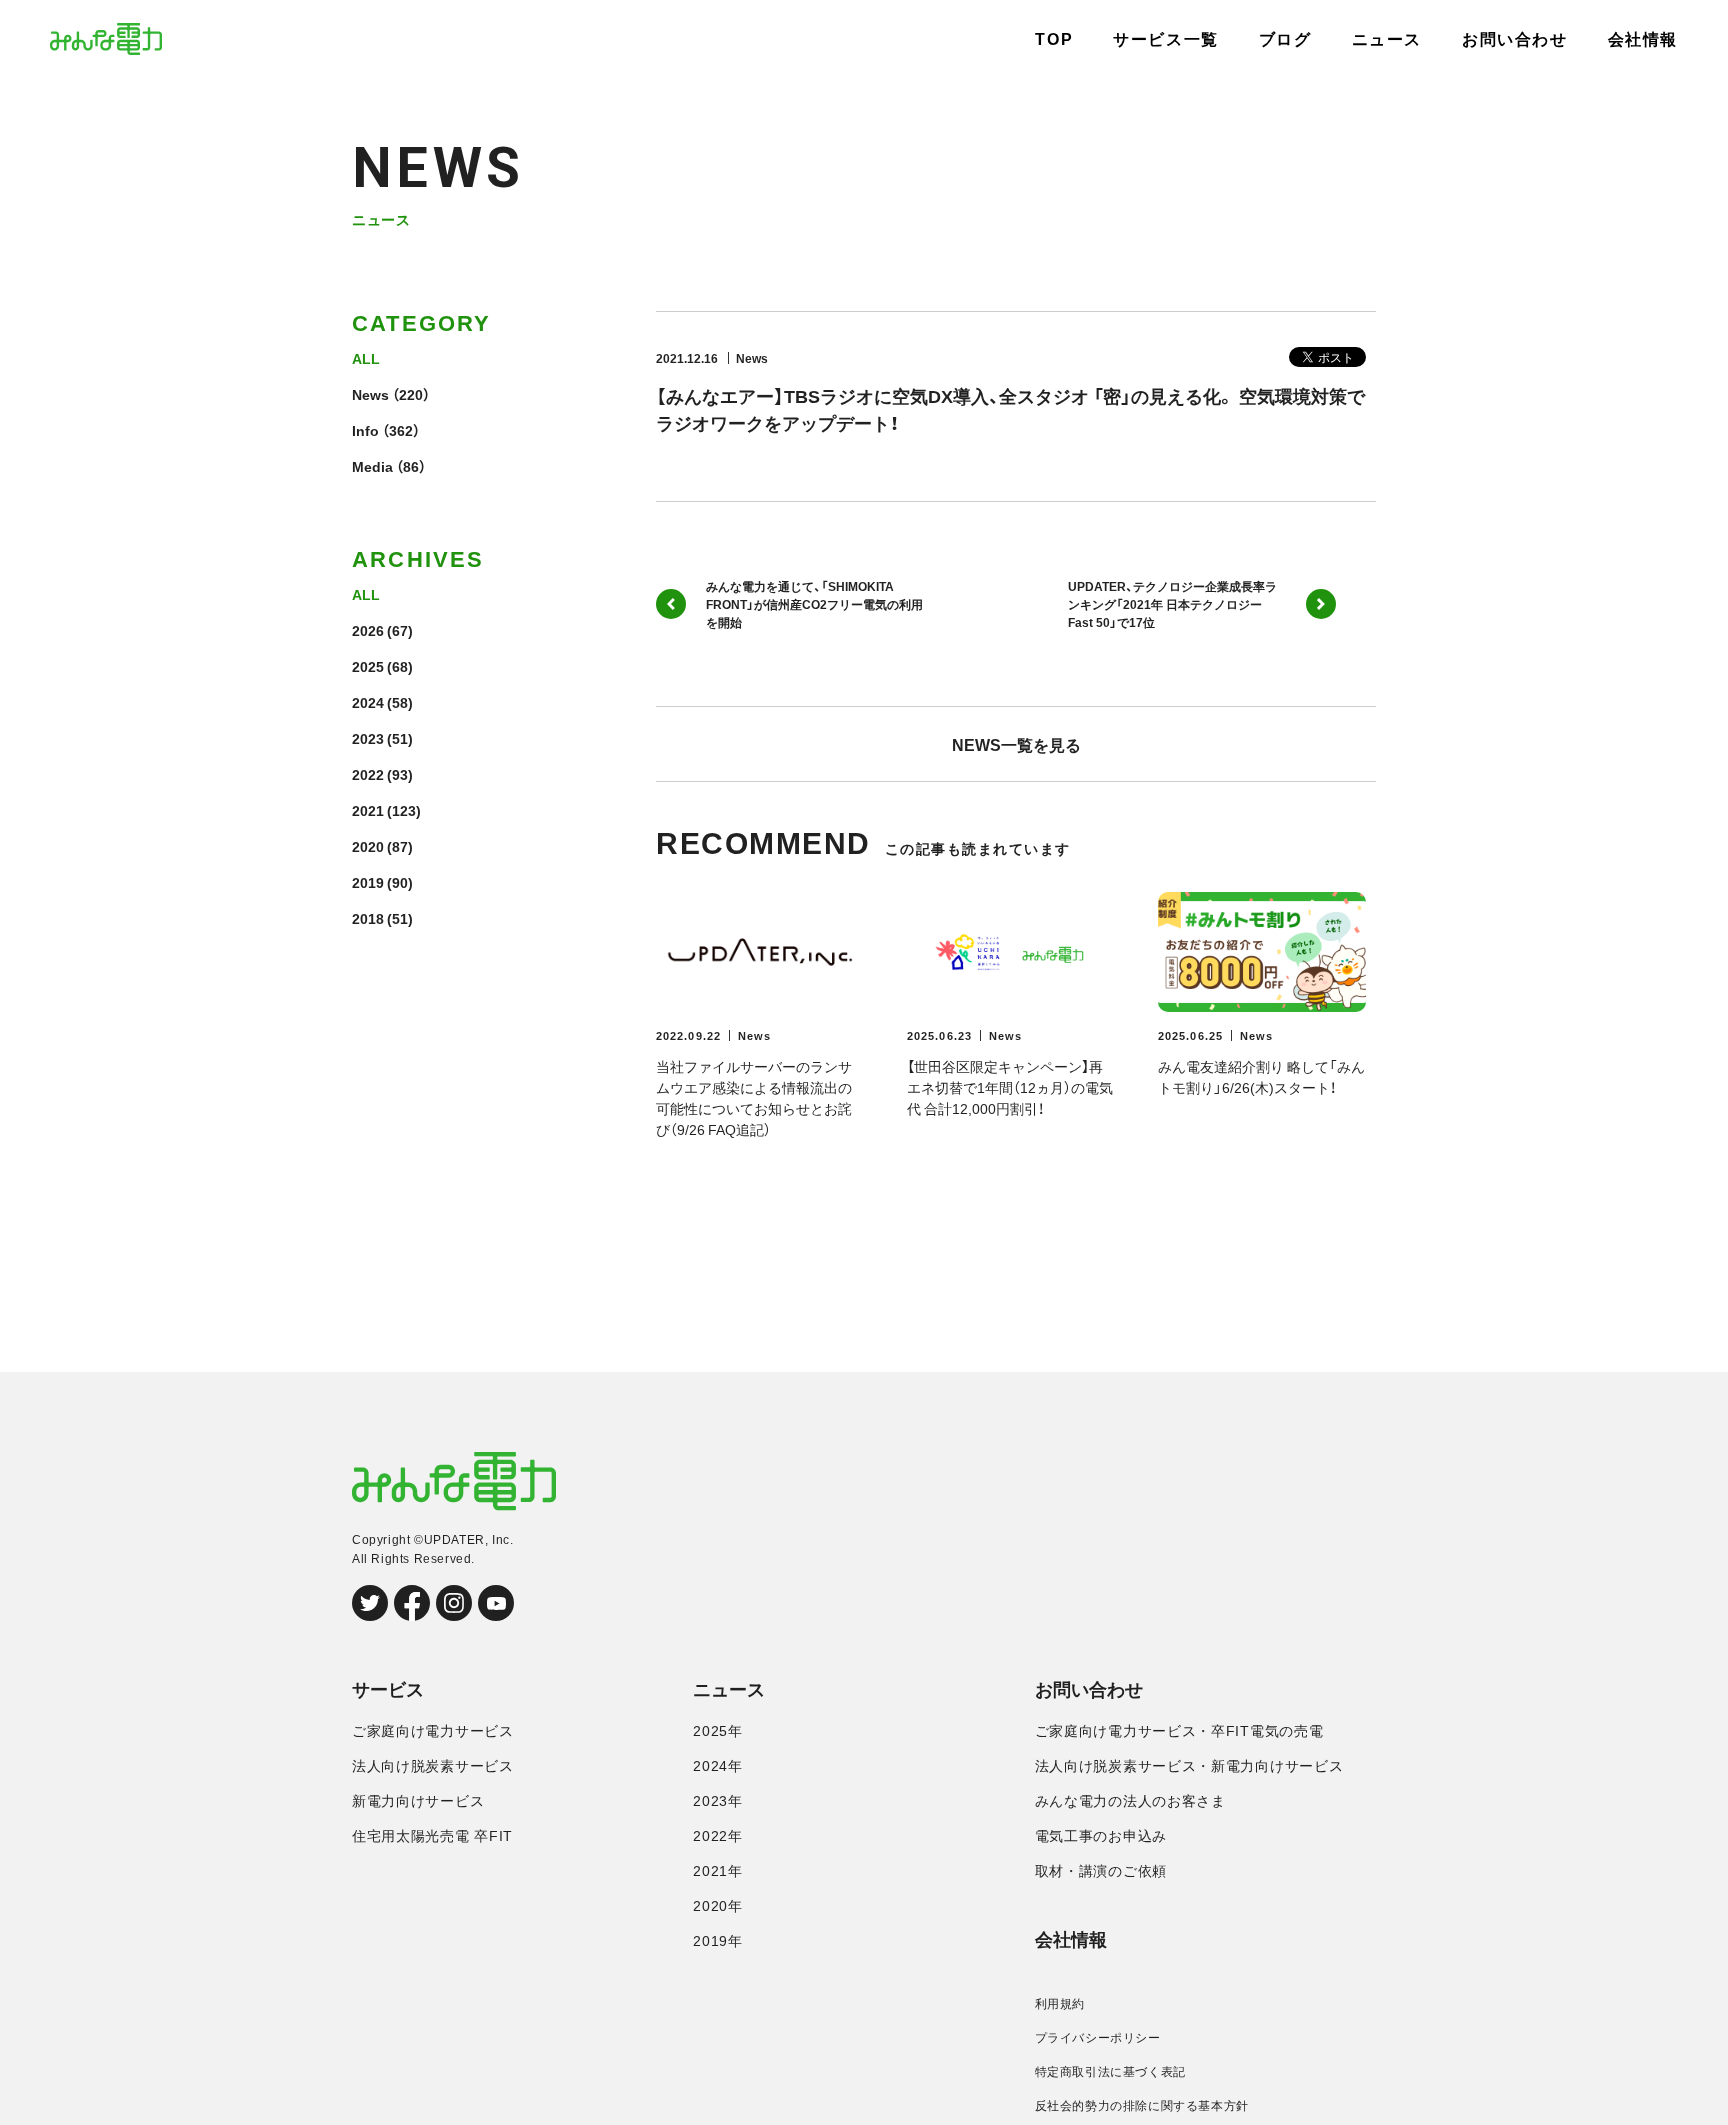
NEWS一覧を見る (1016, 744)
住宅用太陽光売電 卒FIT (432, 1836)
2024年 (718, 1766)
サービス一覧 (1166, 39)
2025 (368, 666)
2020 (368, 846)
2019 (368, 882)
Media (372, 466)
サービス (388, 1690)
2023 (368, 738)
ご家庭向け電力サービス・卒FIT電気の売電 (1179, 1731)
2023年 (718, 1801)
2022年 (718, 1836)
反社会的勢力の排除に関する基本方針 (1142, 2106)
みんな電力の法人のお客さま (1130, 1801)
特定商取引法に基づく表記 (1110, 2072)
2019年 (718, 1941)
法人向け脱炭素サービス (433, 1766)
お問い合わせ (1515, 39)
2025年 (718, 1731)
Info (365, 430)
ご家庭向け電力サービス (433, 1731)
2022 (368, 774)
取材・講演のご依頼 (1101, 1871)
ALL (366, 358)
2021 (368, 810)
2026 (368, 630)
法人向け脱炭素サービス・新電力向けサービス (1189, 1766)
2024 (368, 702)
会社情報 (1643, 39)
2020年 (718, 1906)
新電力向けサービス (418, 1801)
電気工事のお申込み (1101, 1836)
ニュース (1387, 39)
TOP (1054, 39)
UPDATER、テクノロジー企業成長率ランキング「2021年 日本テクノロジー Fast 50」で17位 (1172, 604)
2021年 (718, 1871)
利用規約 (1060, 2004)
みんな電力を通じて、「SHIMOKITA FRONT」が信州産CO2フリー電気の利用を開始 (814, 604)
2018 (368, 918)
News (370, 394)
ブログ (1285, 39)
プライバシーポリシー (1098, 2038)
